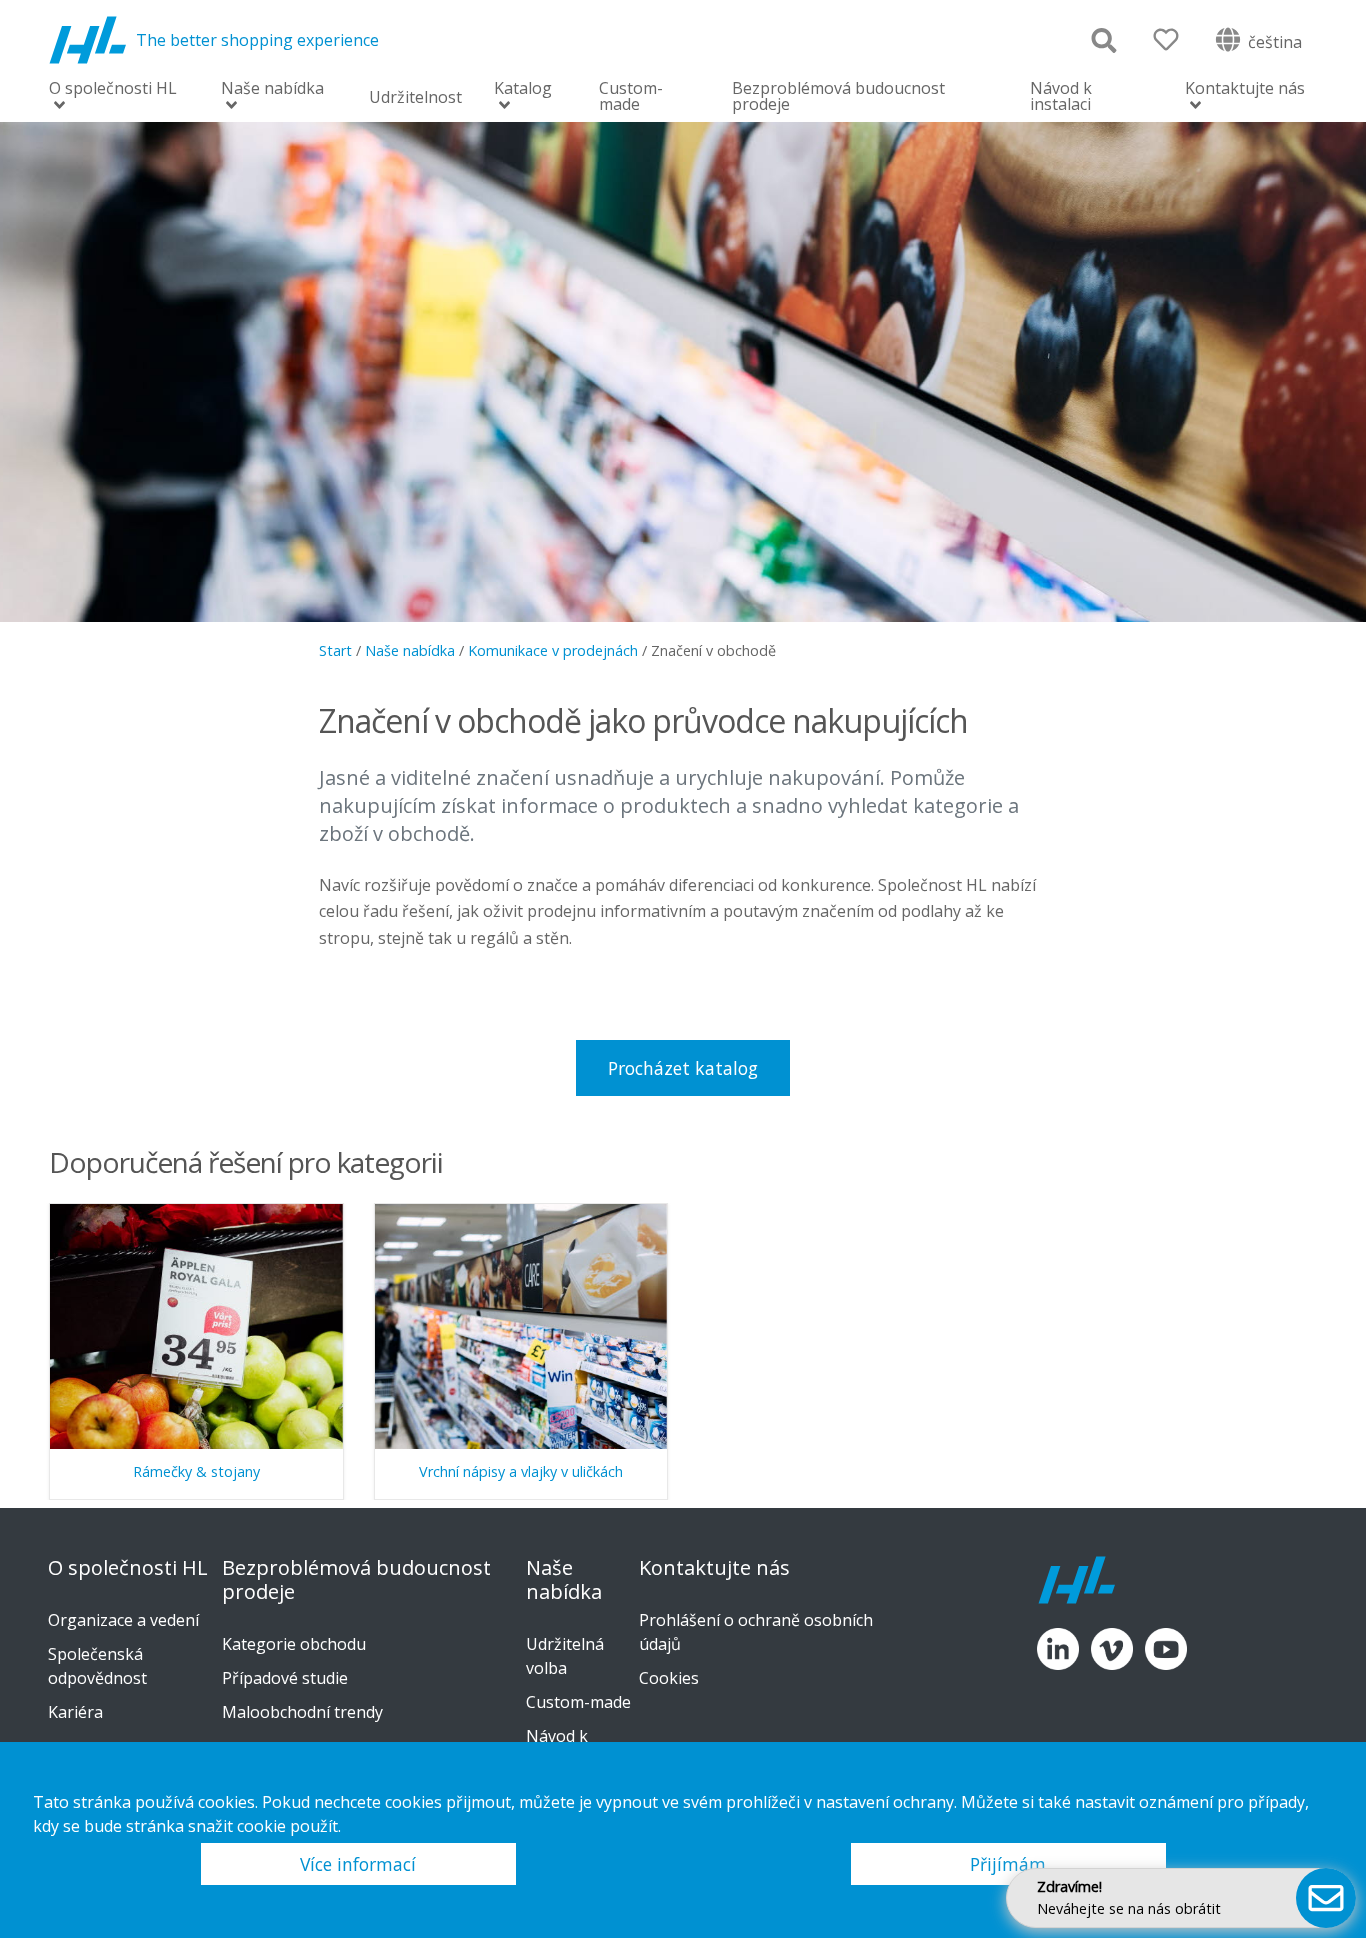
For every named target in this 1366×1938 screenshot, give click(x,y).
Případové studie (285, 1678)
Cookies (669, 1678)
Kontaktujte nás (1245, 89)
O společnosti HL (113, 89)
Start (335, 650)
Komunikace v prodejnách (553, 650)
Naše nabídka (272, 89)
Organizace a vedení (123, 1620)
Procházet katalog (683, 1068)
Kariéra (75, 1712)
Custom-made (631, 96)
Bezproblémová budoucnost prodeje (838, 96)
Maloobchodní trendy (302, 1712)
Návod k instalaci (1061, 96)
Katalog (523, 89)
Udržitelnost (415, 97)
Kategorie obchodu (294, 1644)
